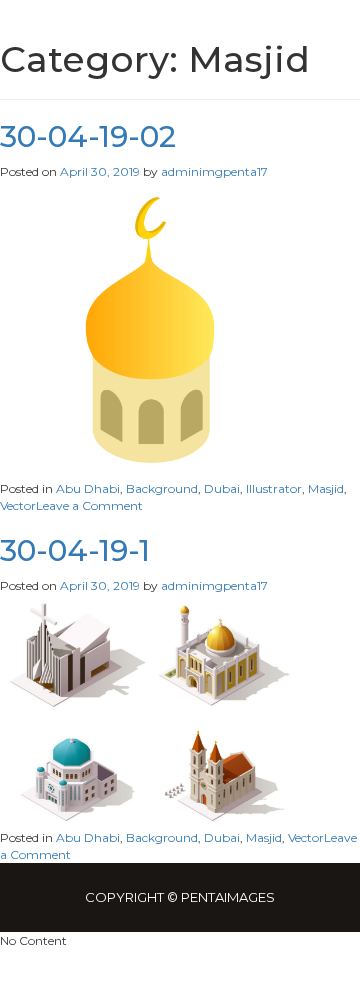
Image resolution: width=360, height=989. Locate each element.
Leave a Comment (89, 505)
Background (162, 488)
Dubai (222, 488)
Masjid (326, 488)
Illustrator (274, 488)
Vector (18, 505)
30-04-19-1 (75, 550)
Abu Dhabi (88, 488)
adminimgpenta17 (214, 171)
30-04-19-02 (88, 136)
